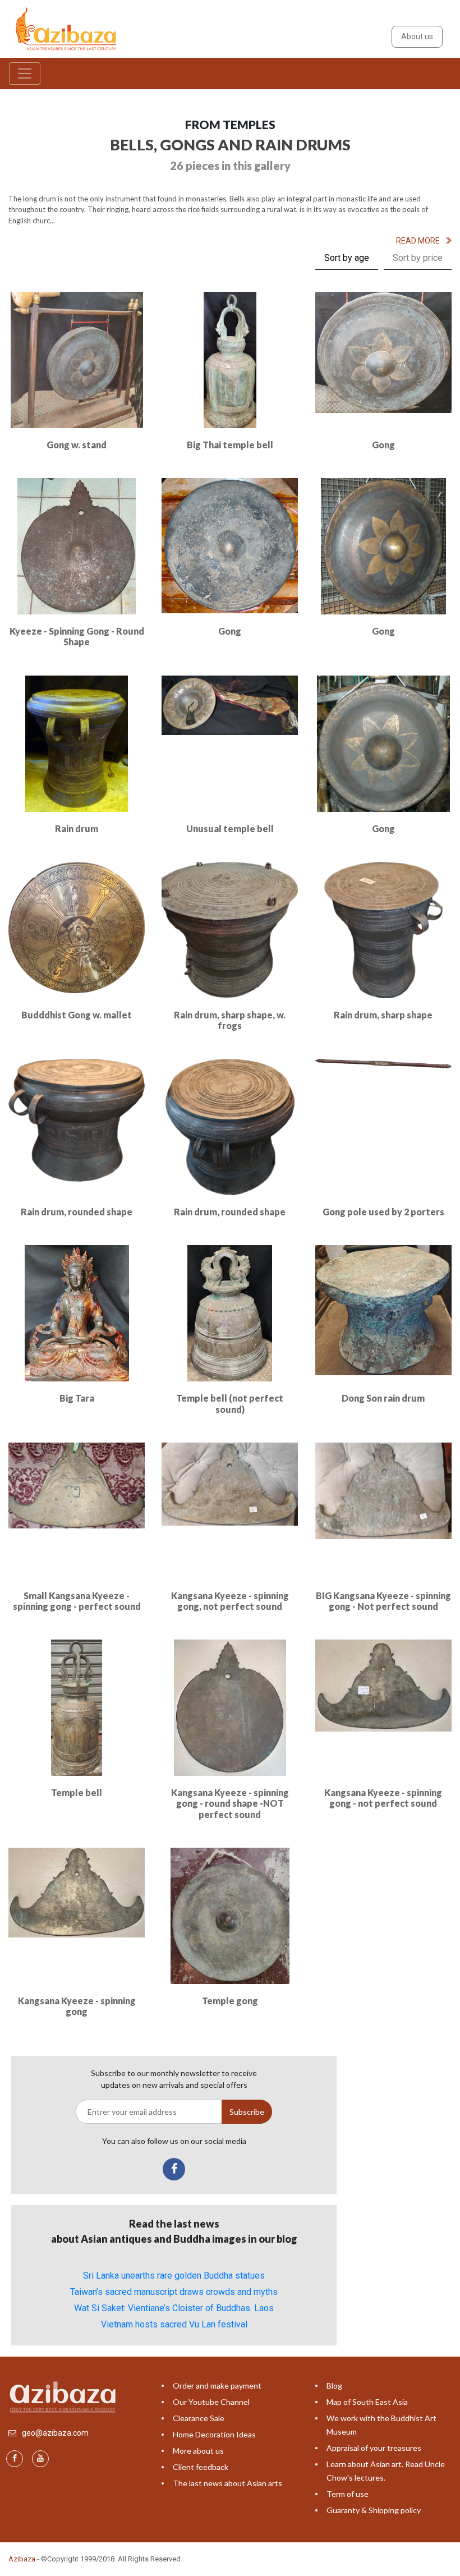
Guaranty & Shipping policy (374, 2510)
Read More (418, 241)
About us (417, 36)
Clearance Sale (199, 2418)
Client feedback (201, 2467)
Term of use (348, 2494)
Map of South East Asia (367, 2402)
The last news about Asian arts (227, 2483)
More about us (198, 2451)
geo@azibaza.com (55, 2433)
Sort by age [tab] (347, 258)
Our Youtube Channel (211, 2402)
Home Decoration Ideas (214, 2434)
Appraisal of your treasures (374, 2448)
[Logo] (68, 28)
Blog (334, 2386)
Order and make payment (217, 2386)
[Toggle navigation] (25, 74)
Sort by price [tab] (418, 258)
